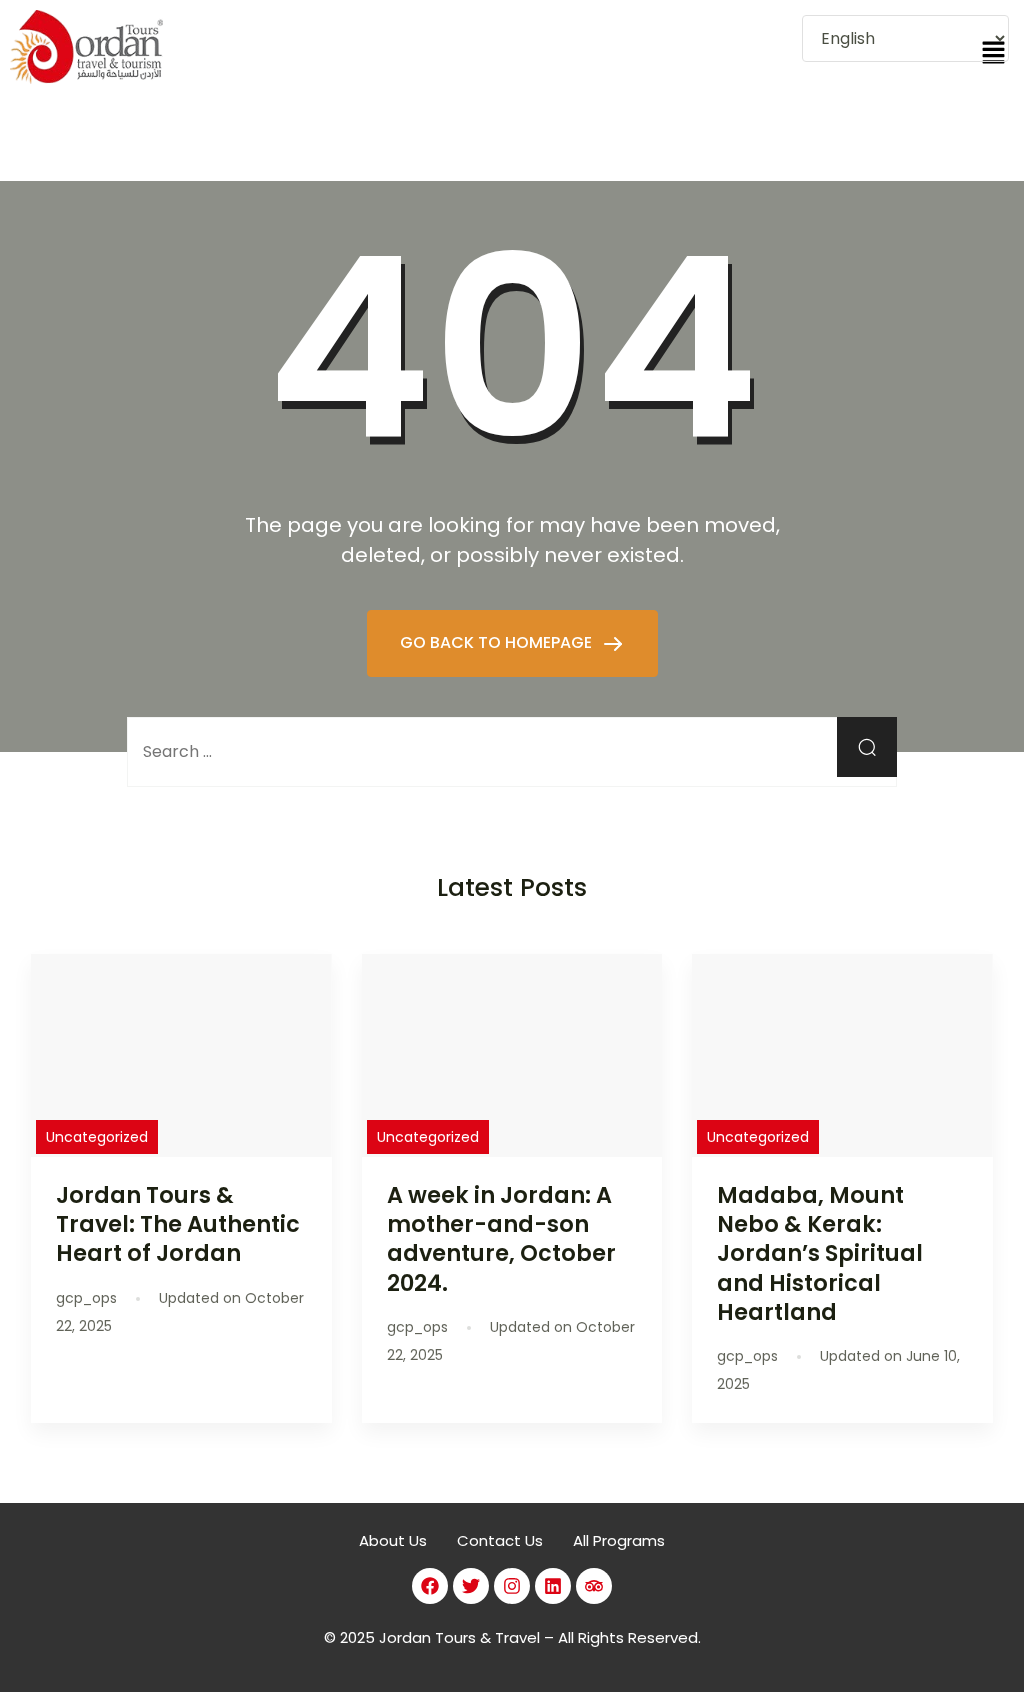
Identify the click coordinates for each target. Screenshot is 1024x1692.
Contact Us (500, 1540)
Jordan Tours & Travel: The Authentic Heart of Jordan (178, 1224)
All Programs (619, 1540)
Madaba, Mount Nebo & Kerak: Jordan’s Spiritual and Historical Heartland (820, 1253)
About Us (393, 1540)
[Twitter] (471, 1586)
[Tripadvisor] (594, 1586)
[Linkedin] (553, 1586)
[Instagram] (512, 1586)
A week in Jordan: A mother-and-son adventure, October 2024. (501, 1238)
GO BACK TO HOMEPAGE (498, 642)
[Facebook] (430, 1586)
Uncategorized (97, 1137)
